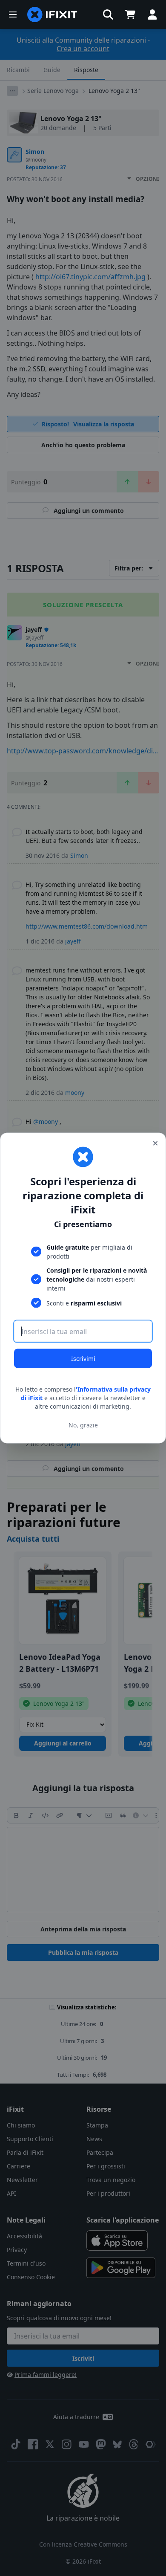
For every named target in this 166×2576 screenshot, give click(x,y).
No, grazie (83, 1425)
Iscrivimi (83, 1359)
